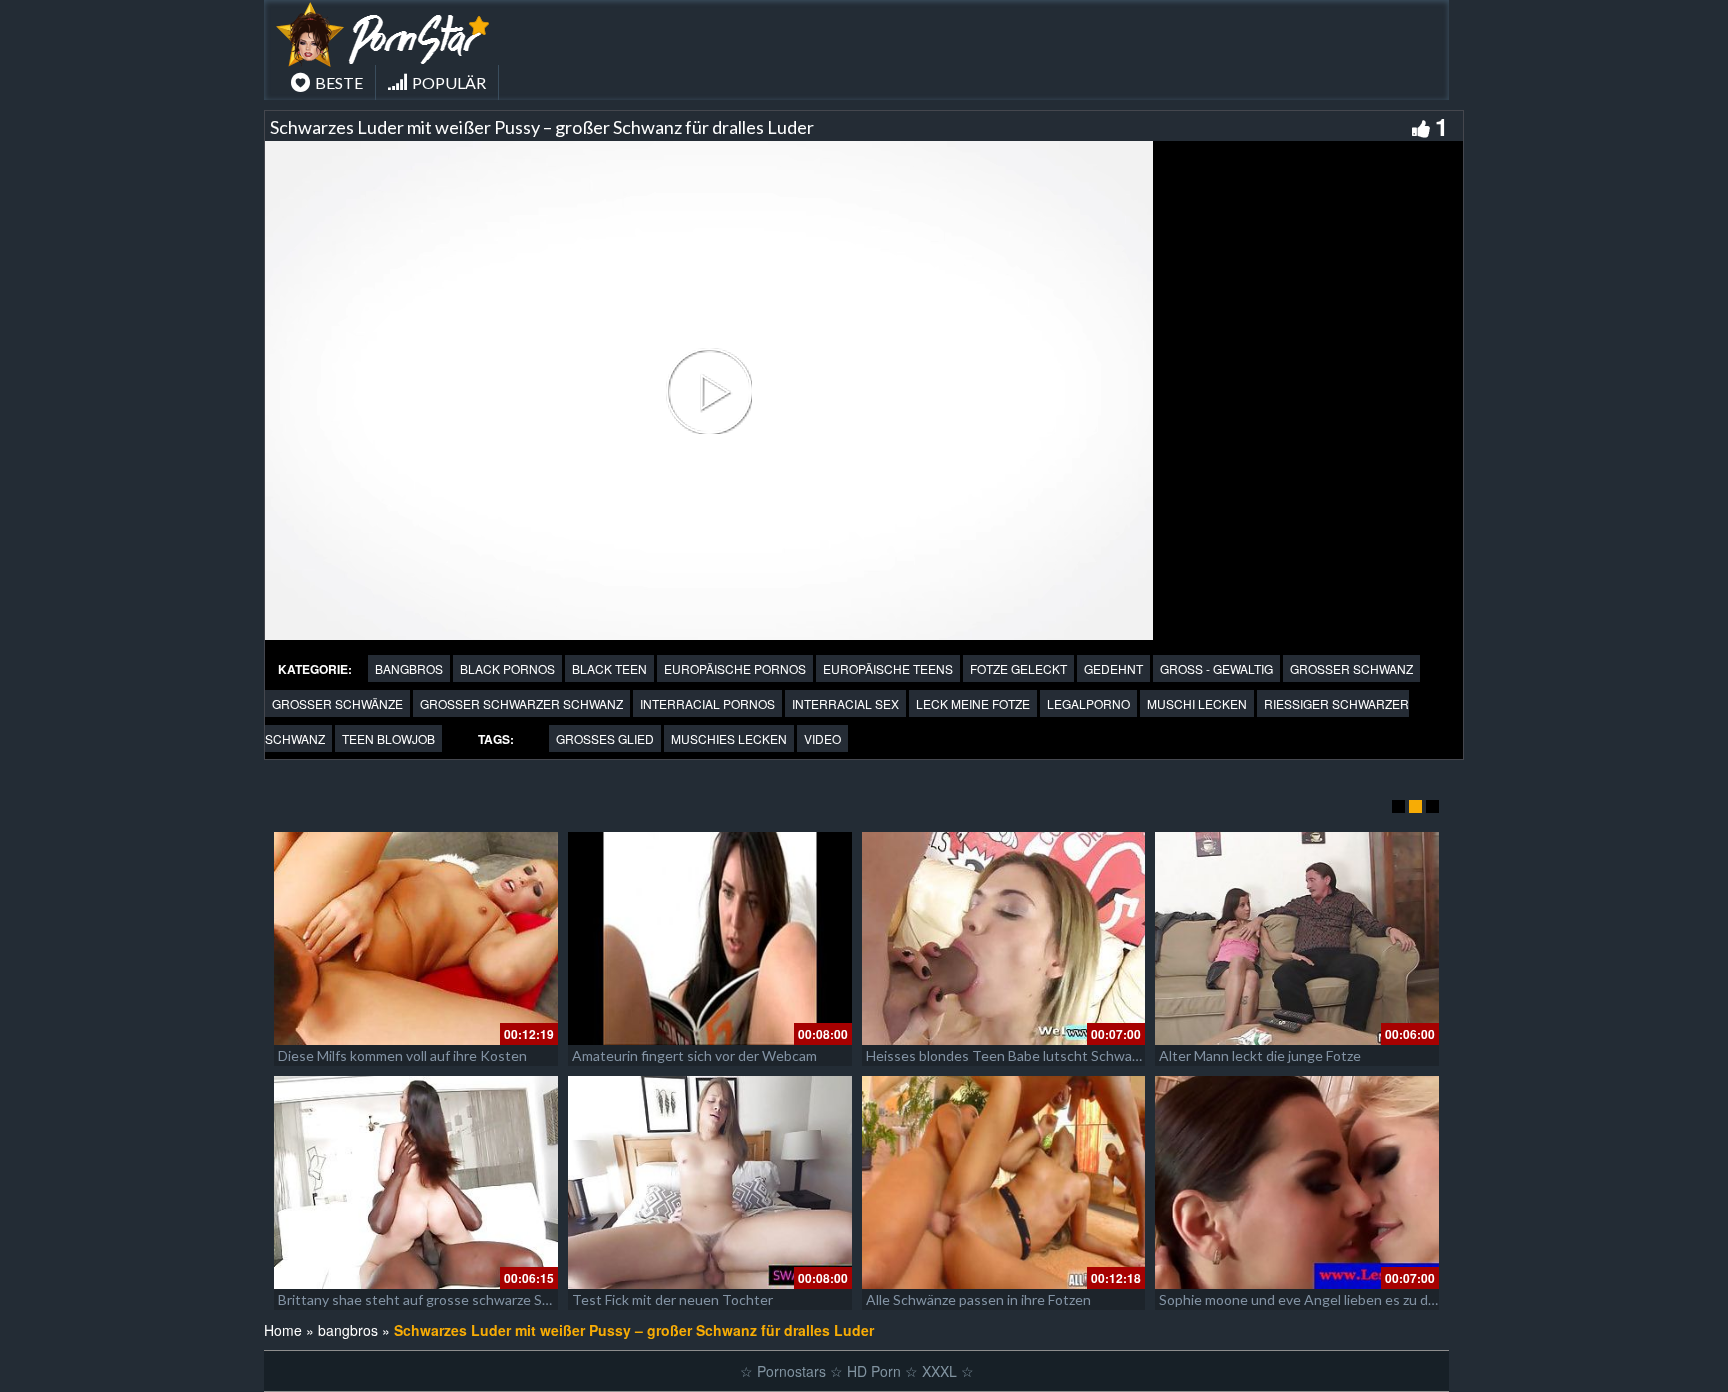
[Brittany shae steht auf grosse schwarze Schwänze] (416, 1182)
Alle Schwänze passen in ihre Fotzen (978, 1299)
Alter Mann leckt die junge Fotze (1260, 1055)
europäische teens (888, 668)
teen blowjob (388, 738)
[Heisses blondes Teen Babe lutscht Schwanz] (1004, 938)
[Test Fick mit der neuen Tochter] (710, 1182)
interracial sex (845, 703)
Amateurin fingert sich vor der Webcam (694, 1055)
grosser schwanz (1351, 668)
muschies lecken (729, 738)
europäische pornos (735, 668)
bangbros (409, 668)
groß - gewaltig (1216, 668)
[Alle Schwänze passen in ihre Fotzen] (1004, 1182)
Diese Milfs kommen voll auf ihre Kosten (402, 1055)
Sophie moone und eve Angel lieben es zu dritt (1303, 1299)
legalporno (1088, 703)
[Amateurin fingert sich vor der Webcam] (710, 938)
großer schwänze (337, 703)
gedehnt (1113, 668)
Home (283, 1330)
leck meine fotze (973, 703)
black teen (609, 668)
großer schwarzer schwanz (521, 703)
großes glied (605, 738)
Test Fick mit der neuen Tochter (672, 1299)
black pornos (507, 668)
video (822, 738)
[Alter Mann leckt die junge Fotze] (1297, 938)
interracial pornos (707, 703)
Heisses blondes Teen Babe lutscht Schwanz (1006, 1055)
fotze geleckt (1018, 668)
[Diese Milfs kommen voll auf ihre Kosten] (416, 938)
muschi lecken (1197, 703)
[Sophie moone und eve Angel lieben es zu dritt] (1297, 1182)
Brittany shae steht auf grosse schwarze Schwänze (437, 1299)
